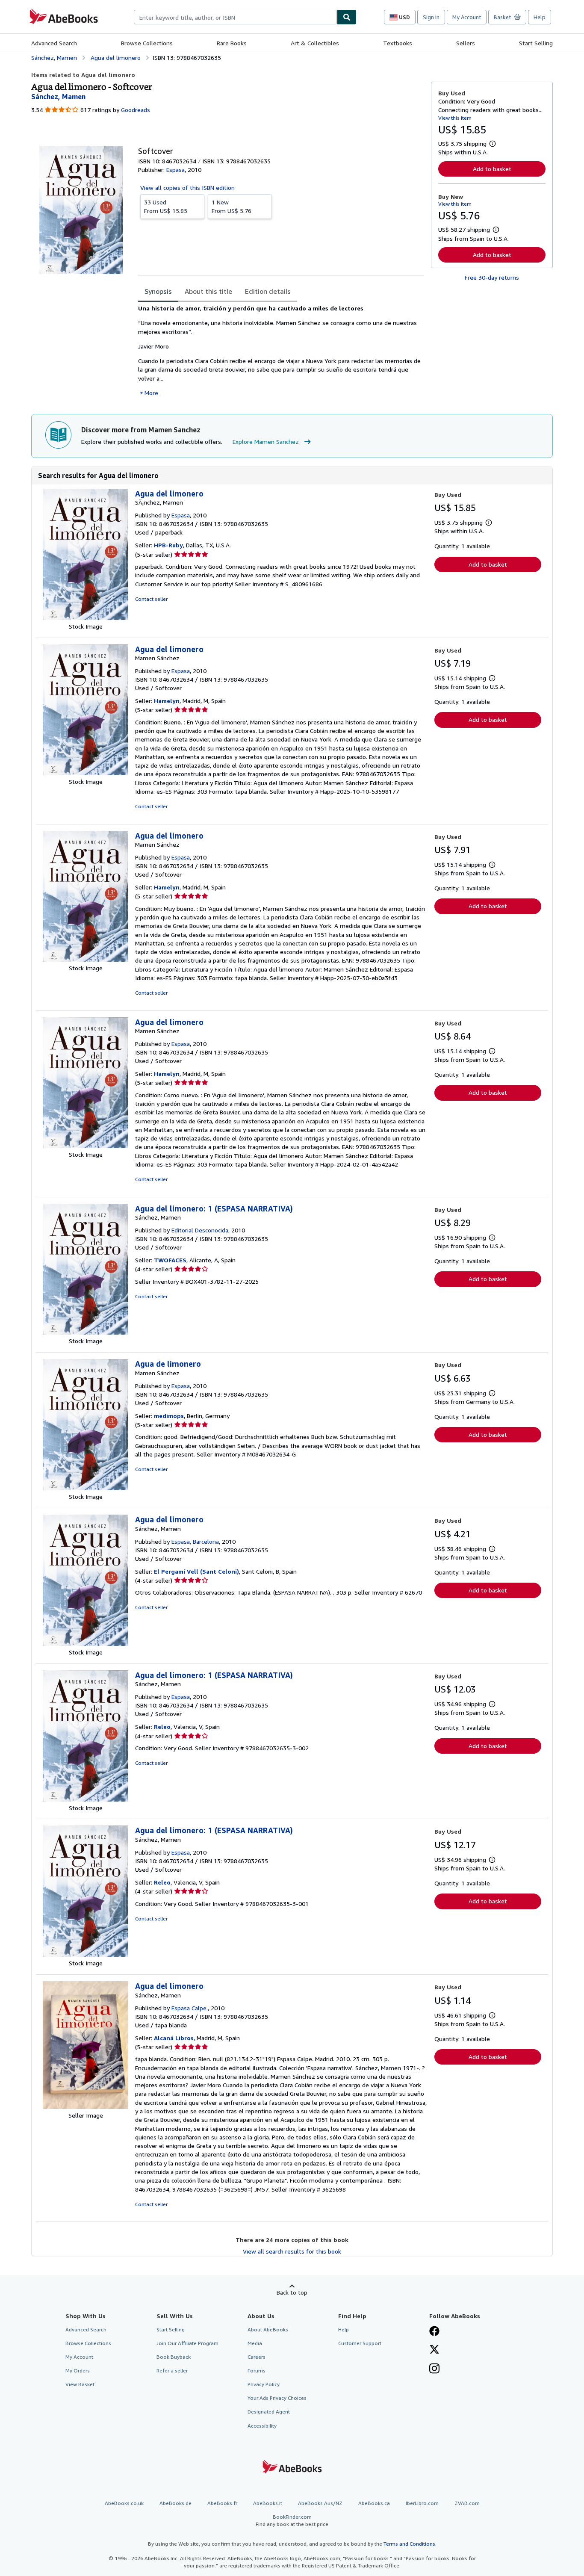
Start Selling (536, 43)
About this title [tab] (208, 291)
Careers (257, 2357)
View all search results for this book (292, 2251)
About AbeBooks (268, 2329)
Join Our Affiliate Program (187, 2343)
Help (540, 17)
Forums (257, 2371)
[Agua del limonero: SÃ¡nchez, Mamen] (86, 618)
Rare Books (232, 43)
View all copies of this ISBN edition (187, 188)
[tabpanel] (281, 351)
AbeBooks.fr (222, 2503)
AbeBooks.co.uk (124, 2503)
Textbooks (398, 43)
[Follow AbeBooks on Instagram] (434, 2369)
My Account (467, 17)
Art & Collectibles (315, 43)
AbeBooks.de (175, 2503)
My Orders (78, 2371)
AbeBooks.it (268, 2503)
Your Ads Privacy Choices (277, 2398)
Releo (162, 1727)
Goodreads (136, 110)
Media (255, 2343)
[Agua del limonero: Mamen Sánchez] (86, 773)
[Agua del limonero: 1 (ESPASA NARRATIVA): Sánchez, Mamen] (86, 1332)
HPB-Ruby (168, 545)
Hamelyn (167, 701)
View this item (455, 118)
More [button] (151, 393)
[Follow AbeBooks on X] (434, 2350)
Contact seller (151, 599)
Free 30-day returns (492, 277)
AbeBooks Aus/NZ (320, 2503)
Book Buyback (174, 2357)
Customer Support (360, 2343)
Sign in (431, 17)
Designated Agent (269, 2412)
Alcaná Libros (174, 2038)
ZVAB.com (467, 2503)
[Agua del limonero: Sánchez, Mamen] (86, 1644)
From (166, 206)
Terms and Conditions (409, 2544)
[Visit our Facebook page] (434, 2332)
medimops (169, 1416)
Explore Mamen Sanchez (266, 442)
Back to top (292, 2292)
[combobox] (235, 17)
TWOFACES (170, 1260)
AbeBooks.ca (374, 2503)
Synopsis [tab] (158, 291)
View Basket (80, 2384)
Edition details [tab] (268, 291)
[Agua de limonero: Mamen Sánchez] (86, 1488)
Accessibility (262, 2426)
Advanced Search (54, 43)
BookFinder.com (292, 2520)
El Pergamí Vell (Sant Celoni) (196, 1571)
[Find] (347, 17)
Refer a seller (172, 2371)
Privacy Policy (264, 2384)
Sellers (466, 43)
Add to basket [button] (492, 169)
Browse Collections (147, 43)
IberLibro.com (422, 2503)
